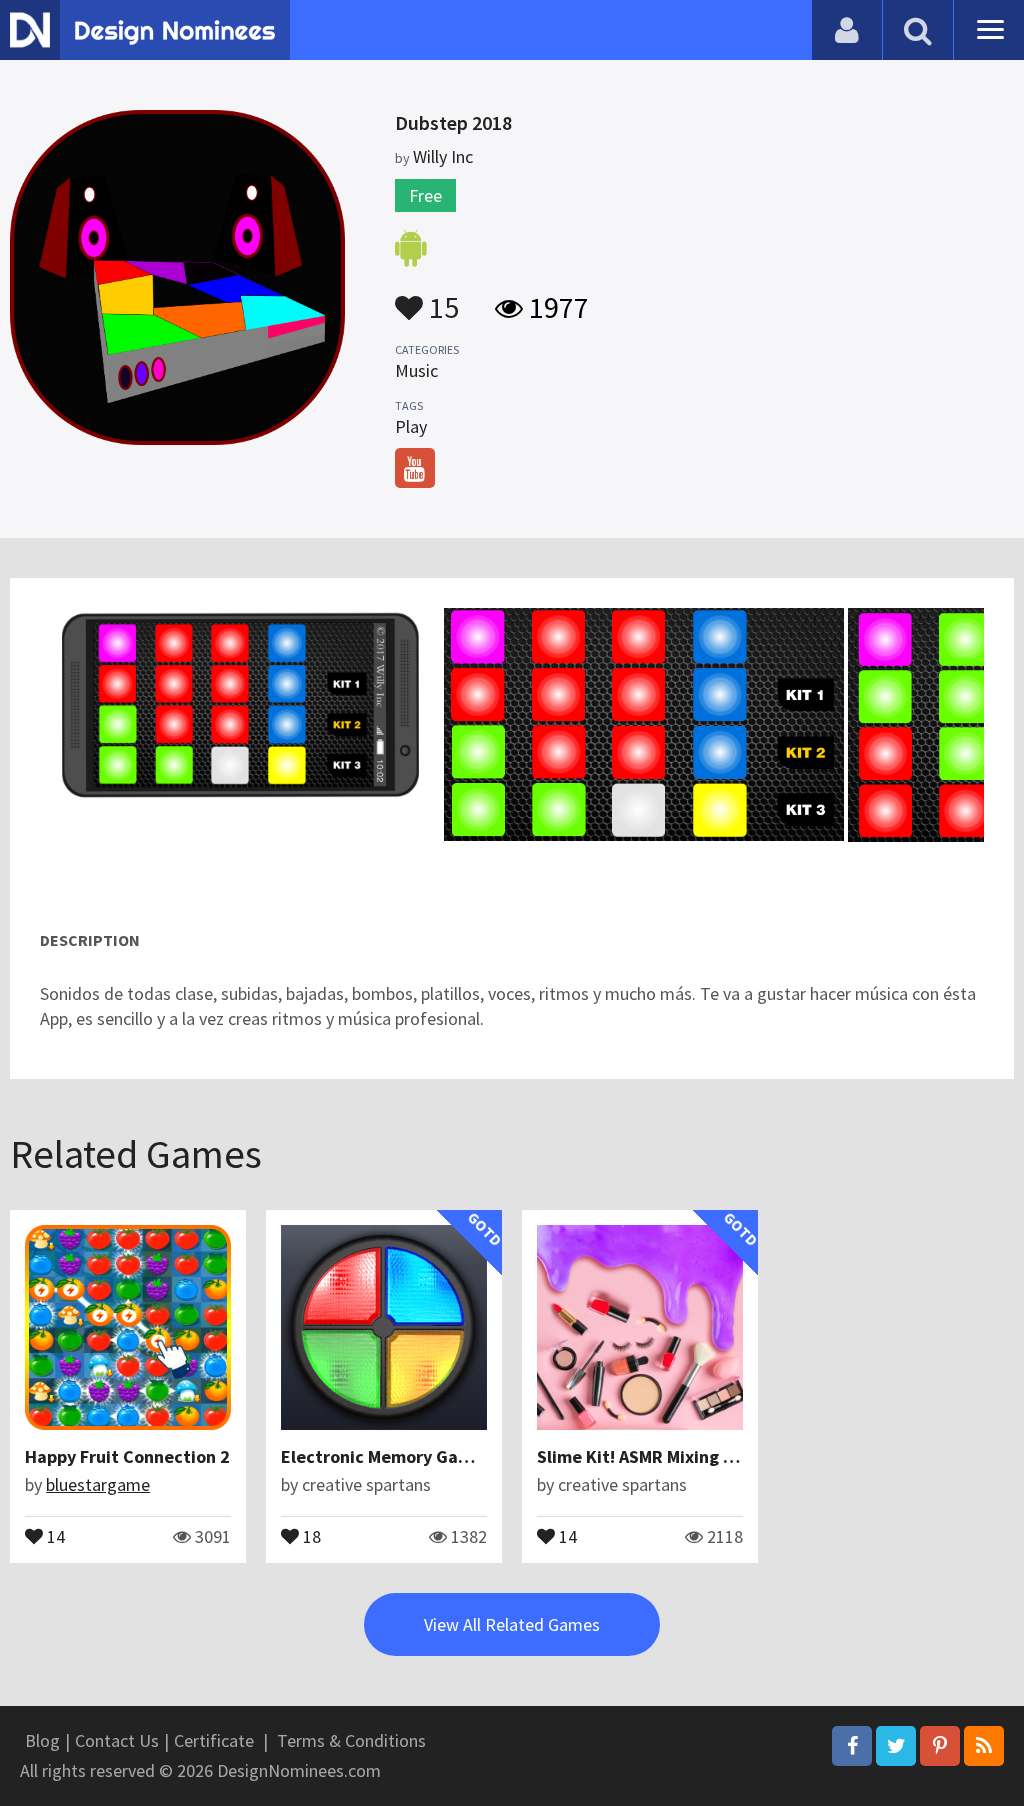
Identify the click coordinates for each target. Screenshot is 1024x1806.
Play (411, 426)
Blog (42, 1740)
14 (54, 1535)
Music (416, 370)
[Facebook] (852, 1746)
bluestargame (98, 1484)
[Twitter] (896, 1746)
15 (441, 298)
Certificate (214, 1740)
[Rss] (984, 1746)
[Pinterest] (940, 1746)
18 (310, 1535)
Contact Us (117, 1740)
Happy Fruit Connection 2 (127, 1456)
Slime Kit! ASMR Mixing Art (642, 1456)
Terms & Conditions (351, 1740)
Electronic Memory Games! (388, 1456)
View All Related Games (512, 1624)
